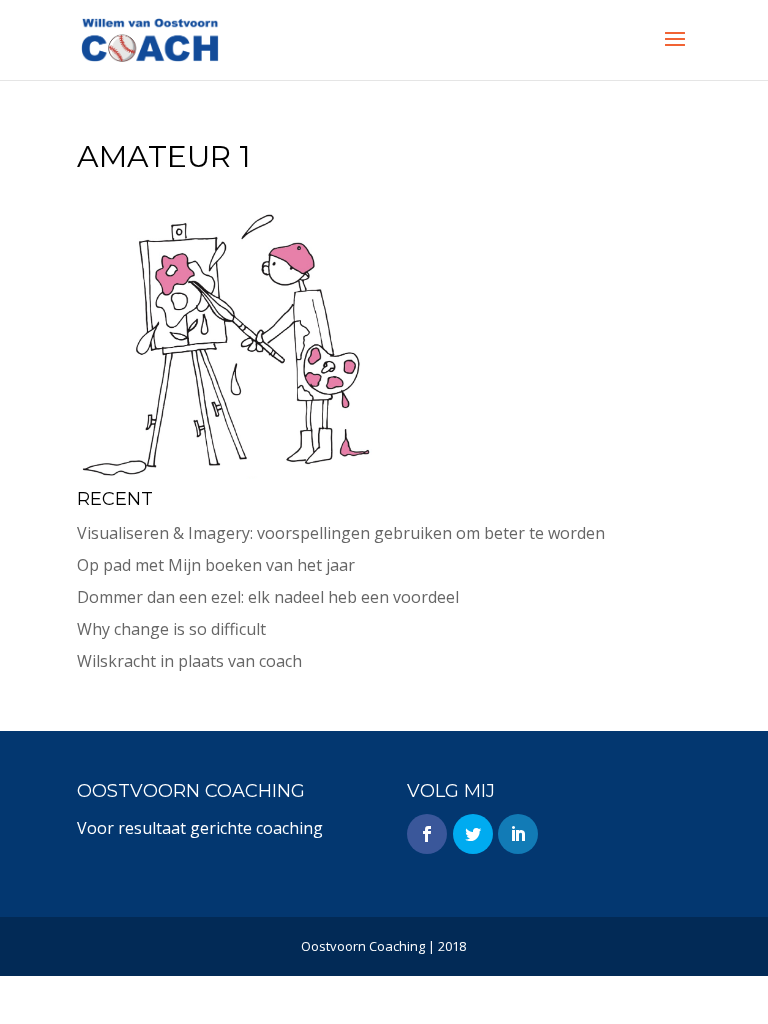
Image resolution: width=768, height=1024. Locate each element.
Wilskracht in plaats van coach (189, 661)
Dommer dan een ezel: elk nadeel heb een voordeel (268, 597)
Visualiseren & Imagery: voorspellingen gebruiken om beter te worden (341, 533)
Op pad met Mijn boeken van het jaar (216, 565)
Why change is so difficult (171, 629)
